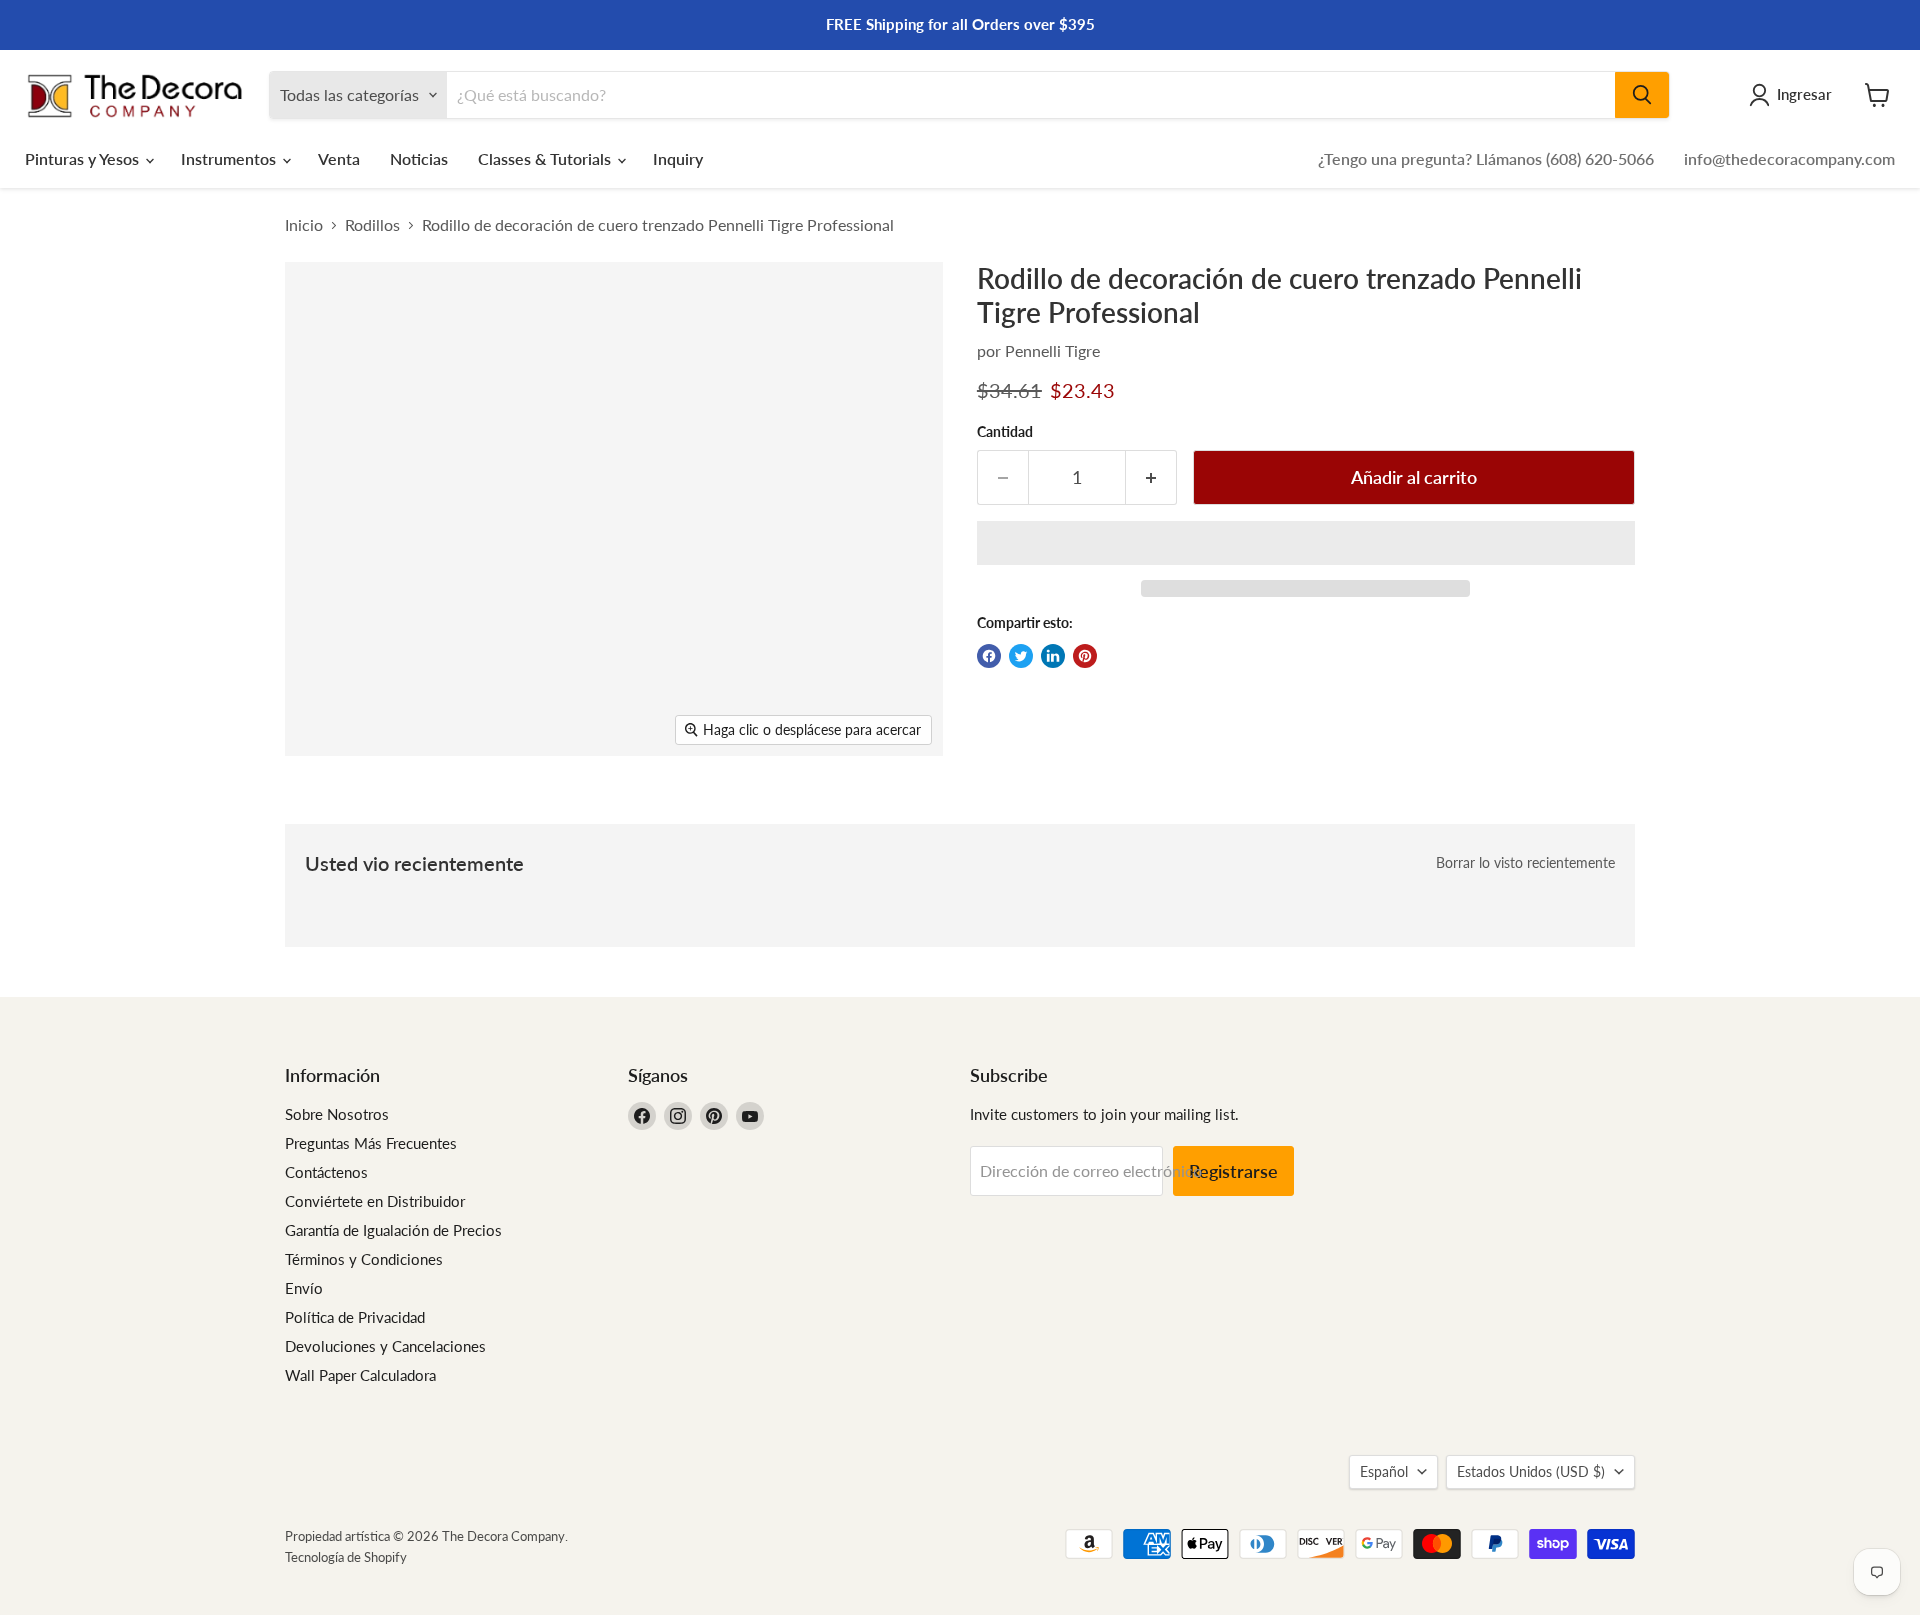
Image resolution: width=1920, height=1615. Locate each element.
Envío (304, 1288)
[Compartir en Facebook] (989, 656)
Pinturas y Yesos (84, 158)
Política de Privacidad (355, 1317)
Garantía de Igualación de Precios (393, 1230)
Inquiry (678, 158)
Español (1384, 1471)
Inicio (304, 225)
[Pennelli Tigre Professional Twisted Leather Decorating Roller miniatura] (322, 813)
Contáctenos (326, 1172)
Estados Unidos (1531, 1471)
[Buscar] (1642, 95)
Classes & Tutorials (546, 158)
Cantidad (1005, 432)
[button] (1306, 543)
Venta (339, 158)
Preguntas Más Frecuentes (371, 1143)
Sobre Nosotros (337, 1114)
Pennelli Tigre (1052, 350)
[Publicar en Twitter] (1021, 656)
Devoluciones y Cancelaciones (385, 1346)
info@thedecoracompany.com (1789, 158)
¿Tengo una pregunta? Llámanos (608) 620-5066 (1486, 158)
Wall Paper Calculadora (360, 1375)
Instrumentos (230, 158)
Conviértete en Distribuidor (375, 1201)
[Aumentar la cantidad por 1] (1151, 477)
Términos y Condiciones (364, 1259)
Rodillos (372, 225)
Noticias (419, 158)
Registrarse (1233, 1171)
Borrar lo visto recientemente (1525, 863)
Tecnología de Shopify (346, 1557)
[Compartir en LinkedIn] (1053, 656)
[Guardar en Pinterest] (1085, 656)
